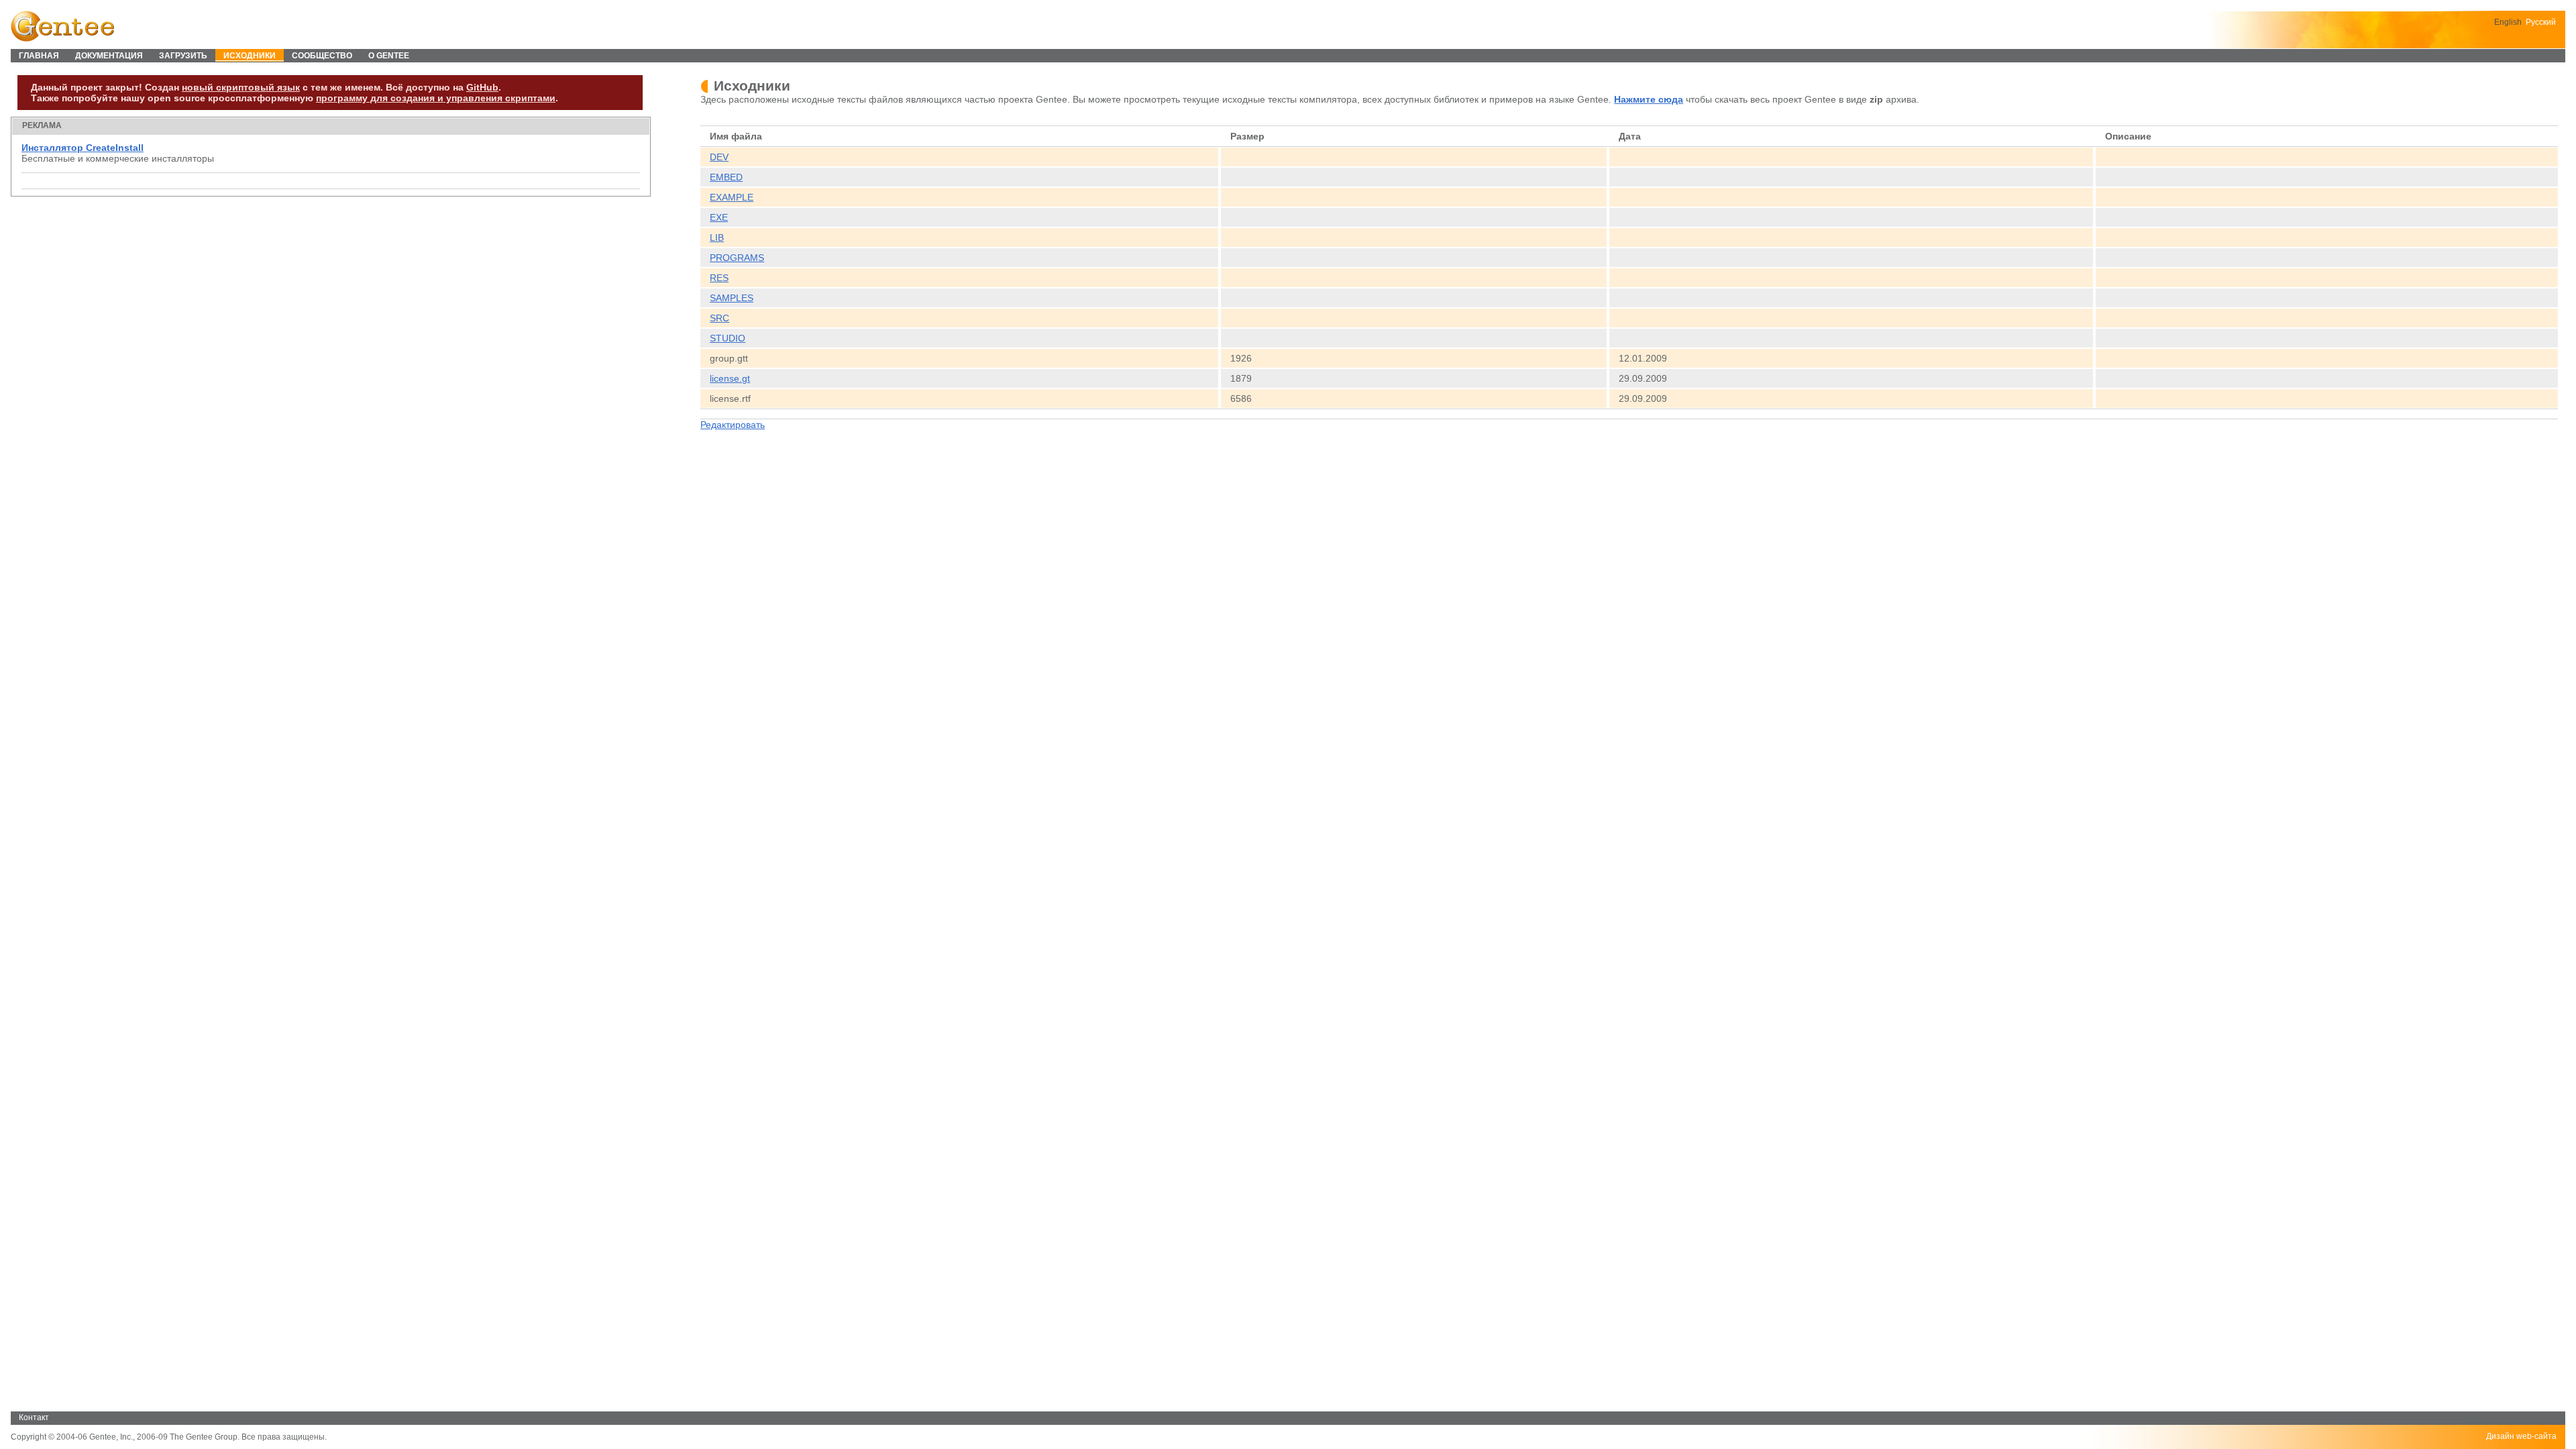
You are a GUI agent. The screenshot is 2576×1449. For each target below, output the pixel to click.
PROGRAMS (737, 258)
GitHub (482, 87)
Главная (39, 56)
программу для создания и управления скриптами (436, 98)
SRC (719, 318)
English (2508, 22)
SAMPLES (732, 298)
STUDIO (728, 338)
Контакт (34, 1417)
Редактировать (733, 425)
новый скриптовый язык (241, 87)
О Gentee (389, 56)
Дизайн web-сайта (2521, 1436)
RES (719, 278)
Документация (109, 56)
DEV (719, 157)
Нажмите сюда (1649, 99)
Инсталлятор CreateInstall (83, 148)
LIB (717, 237)
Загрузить (183, 56)
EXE (719, 217)
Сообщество (322, 56)
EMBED (726, 177)
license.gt (730, 378)
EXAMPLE (732, 197)
